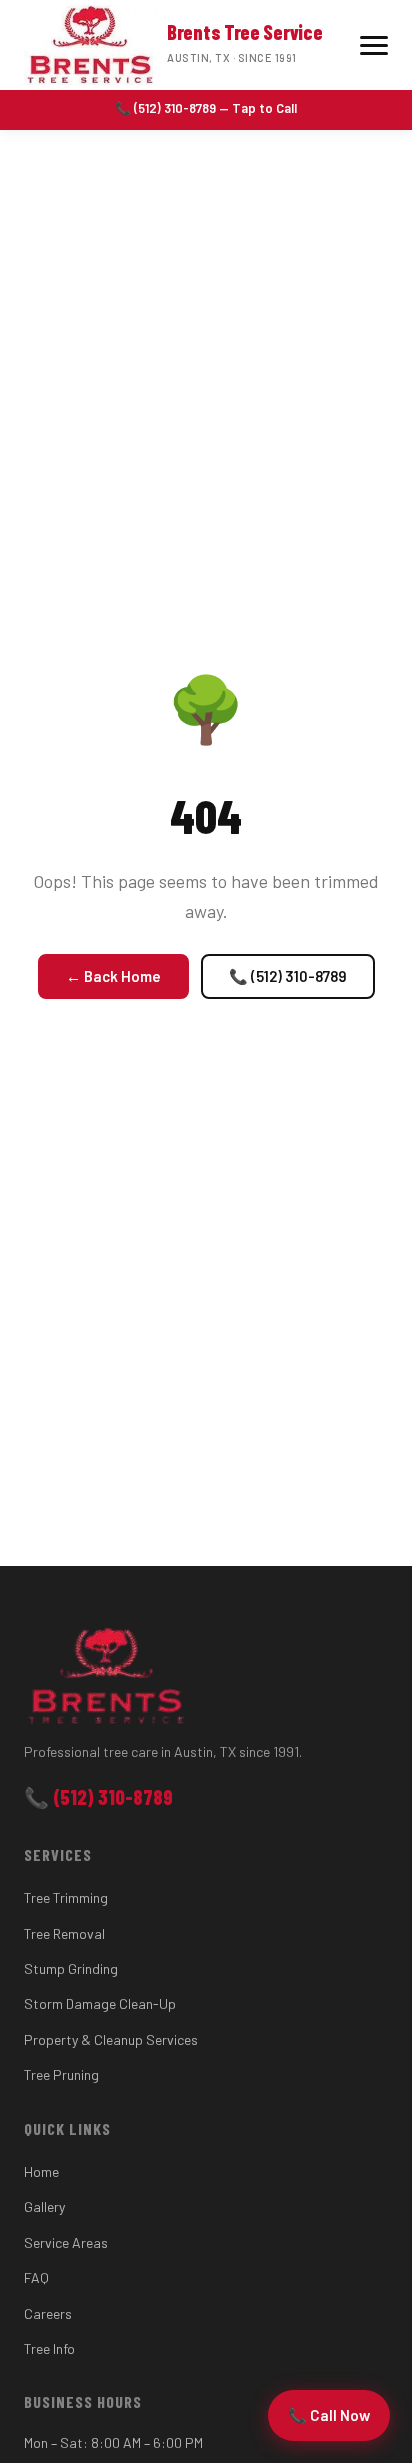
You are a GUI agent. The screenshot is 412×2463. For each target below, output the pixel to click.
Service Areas (66, 2242)
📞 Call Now (329, 2415)
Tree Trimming (66, 1897)
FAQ (36, 2277)
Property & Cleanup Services (111, 2039)
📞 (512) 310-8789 (288, 976)
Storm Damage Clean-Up (100, 2003)
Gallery (44, 2206)
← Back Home (113, 976)
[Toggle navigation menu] (374, 45)
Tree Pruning (61, 2074)
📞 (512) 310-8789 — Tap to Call (206, 108)
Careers (48, 2313)
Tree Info (49, 2348)
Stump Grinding (71, 1968)
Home (41, 2171)
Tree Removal (64, 1933)
